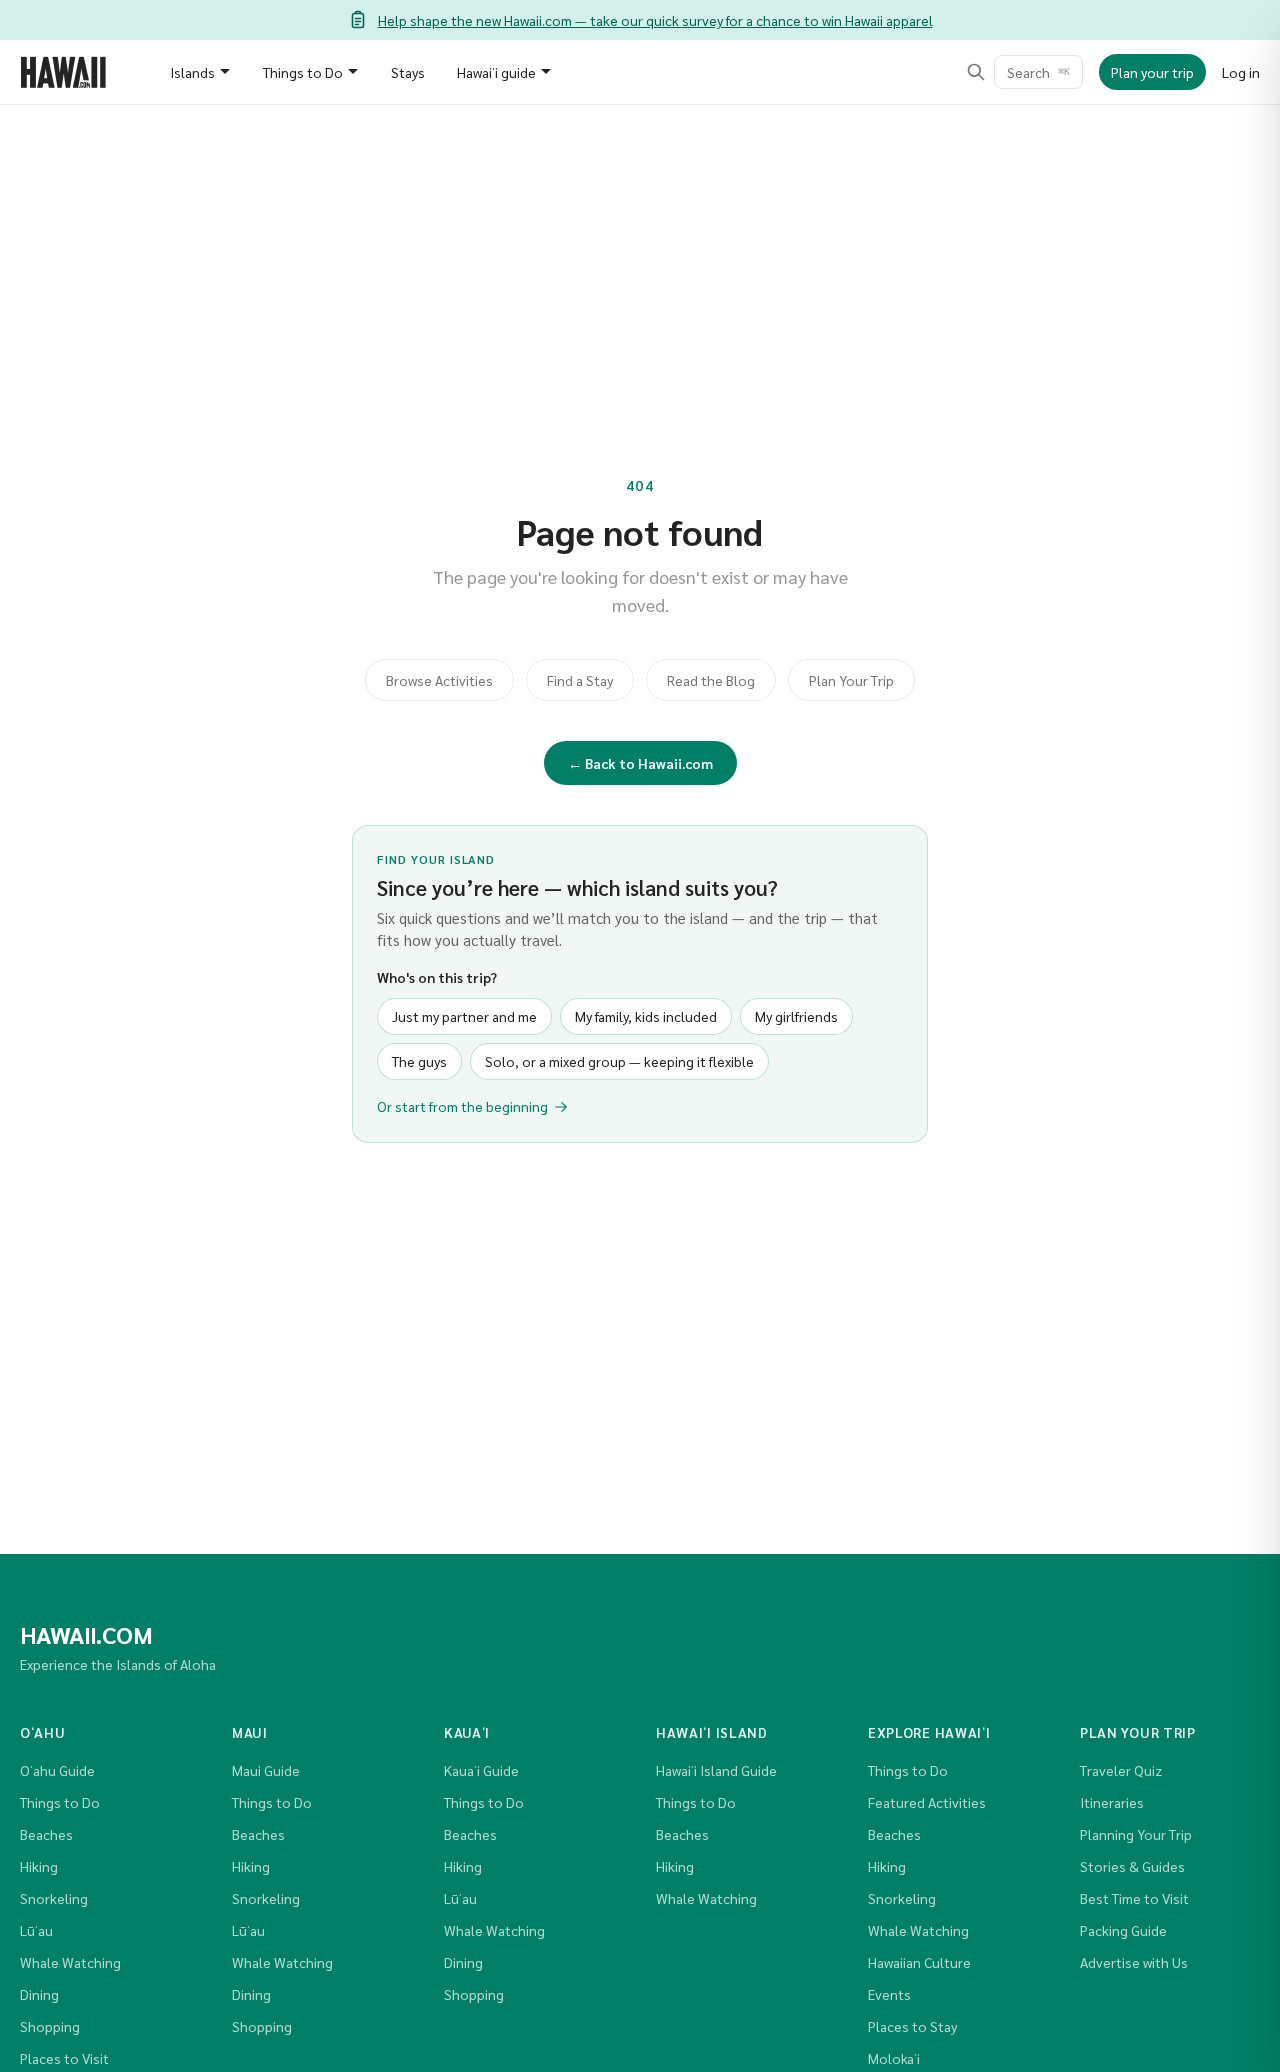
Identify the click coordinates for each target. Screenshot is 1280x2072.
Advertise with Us (1134, 1962)
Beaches (46, 1834)
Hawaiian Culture (919, 1962)
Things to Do (303, 72)
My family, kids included (646, 1016)
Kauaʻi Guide (481, 1770)
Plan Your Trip (851, 680)
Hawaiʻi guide (496, 72)
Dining (39, 1994)
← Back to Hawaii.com (640, 763)
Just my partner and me (464, 1016)
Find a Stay (580, 680)
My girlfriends (796, 1016)
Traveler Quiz (1121, 1770)
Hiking (39, 1866)
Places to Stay (912, 2026)
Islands (192, 72)
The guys (419, 1061)
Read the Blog (711, 680)
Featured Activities (927, 1802)
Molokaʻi (894, 2058)
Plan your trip (1152, 72)
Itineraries (1112, 1802)
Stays (408, 72)
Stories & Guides (1132, 1866)
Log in (1241, 72)
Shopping (50, 2026)
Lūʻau (36, 1930)
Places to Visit (64, 2058)
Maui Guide (266, 1770)
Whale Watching (70, 1962)
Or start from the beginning (462, 1106)
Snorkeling (54, 1898)
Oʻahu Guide (57, 1770)
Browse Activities (439, 680)
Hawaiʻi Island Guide (716, 1770)
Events (889, 1994)
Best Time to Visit (1134, 1898)
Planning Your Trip (1136, 1834)
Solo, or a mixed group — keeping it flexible (619, 1061)
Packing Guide (1123, 1930)
